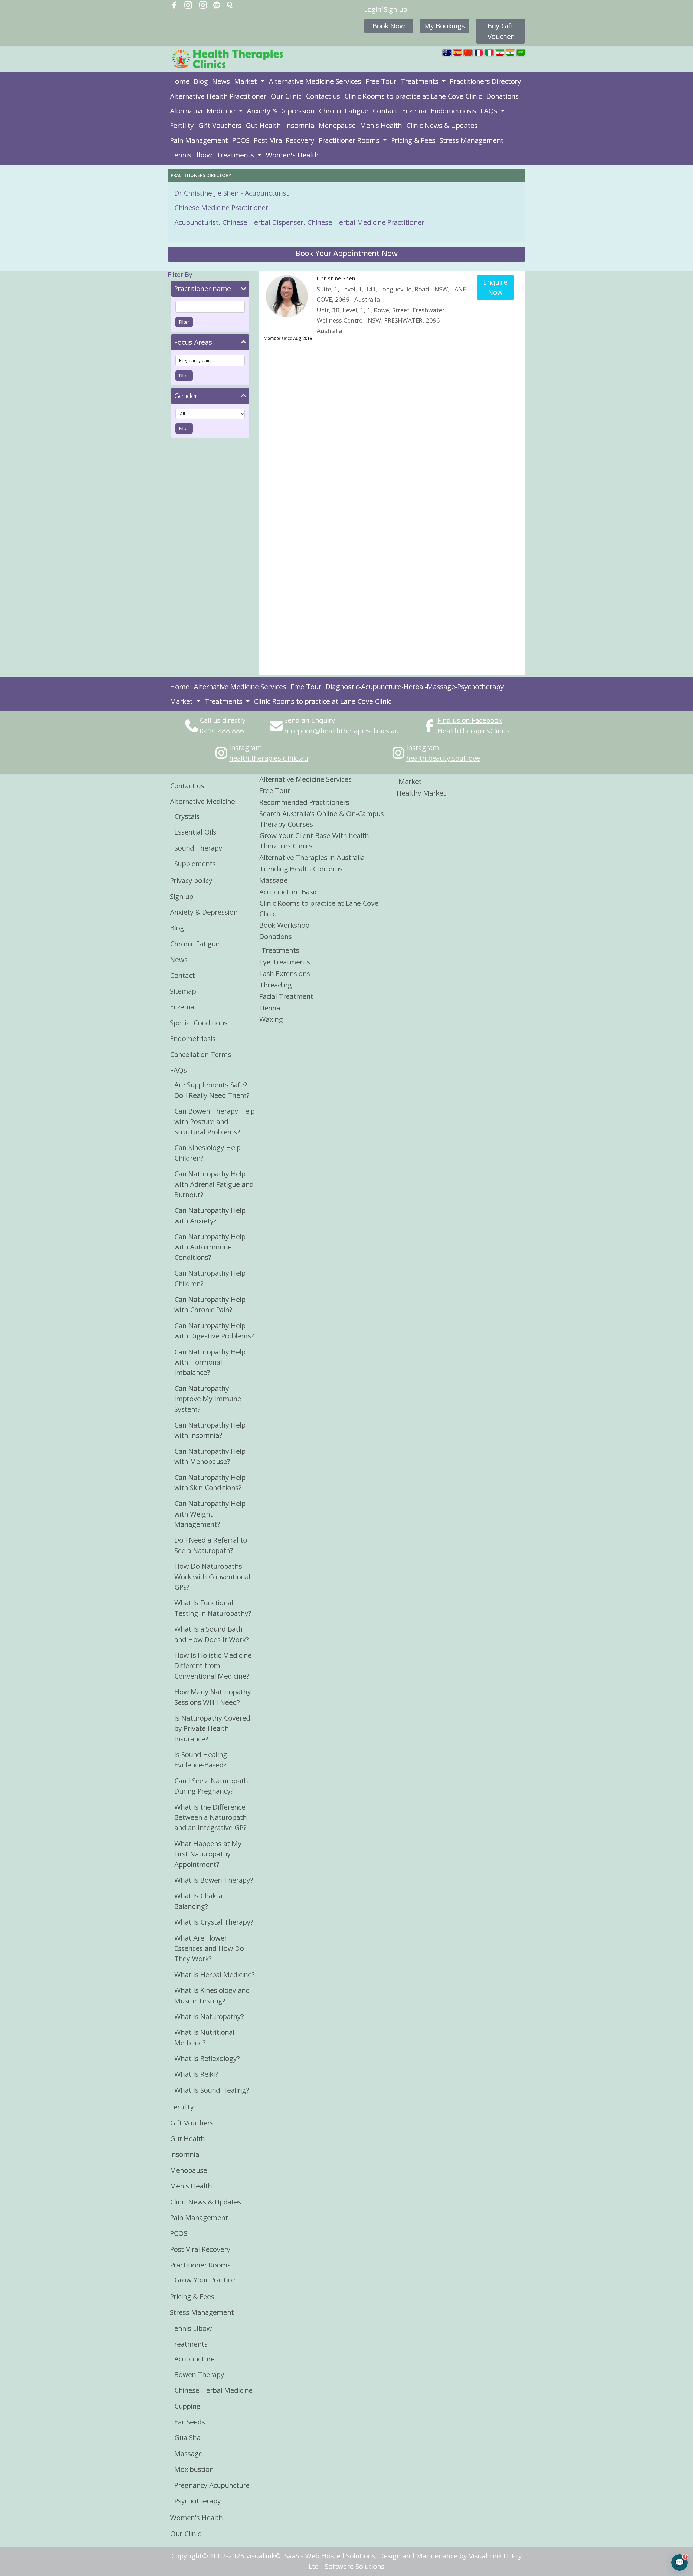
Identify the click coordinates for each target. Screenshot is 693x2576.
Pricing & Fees (413, 140)
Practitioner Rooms (350, 140)
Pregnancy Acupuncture (212, 2485)
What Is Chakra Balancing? (198, 1901)
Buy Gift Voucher (501, 31)
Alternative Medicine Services (315, 81)
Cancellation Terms (201, 1054)
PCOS (241, 140)
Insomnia (300, 125)
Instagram (246, 748)
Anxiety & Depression (281, 111)
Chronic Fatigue (344, 111)
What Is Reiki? (196, 2074)
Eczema (414, 111)
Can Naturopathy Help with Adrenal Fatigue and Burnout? (214, 1184)
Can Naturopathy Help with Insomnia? (210, 1430)
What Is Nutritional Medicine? (204, 2037)
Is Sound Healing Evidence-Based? (201, 1760)
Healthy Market (421, 793)
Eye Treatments (285, 962)
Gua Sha (187, 2438)
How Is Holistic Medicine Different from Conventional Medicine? (213, 1666)
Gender (186, 396)
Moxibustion (194, 2469)
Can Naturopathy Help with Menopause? (210, 1456)
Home (180, 81)
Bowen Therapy (199, 2375)
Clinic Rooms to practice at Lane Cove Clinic (413, 96)
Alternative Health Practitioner (218, 96)
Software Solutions (355, 2566)
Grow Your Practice (205, 2280)
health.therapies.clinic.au (269, 758)
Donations (502, 96)
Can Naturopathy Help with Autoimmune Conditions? (210, 1247)
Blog (201, 81)
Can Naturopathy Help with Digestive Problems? (214, 1331)
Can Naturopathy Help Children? (210, 1278)
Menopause (337, 125)
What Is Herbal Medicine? (215, 1975)
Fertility (182, 125)
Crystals (187, 816)
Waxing (271, 1019)
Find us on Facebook (470, 720)
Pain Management (199, 140)
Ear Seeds (190, 2422)
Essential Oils (195, 832)
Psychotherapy (198, 2501)
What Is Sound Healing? (212, 2090)
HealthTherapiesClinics (474, 731)
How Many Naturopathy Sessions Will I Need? (213, 1697)
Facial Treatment (286, 996)
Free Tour (381, 81)
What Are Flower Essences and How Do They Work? (209, 1948)
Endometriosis (453, 111)
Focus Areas (193, 342)
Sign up (395, 9)
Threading (276, 985)
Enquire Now (495, 287)
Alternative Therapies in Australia (312, 857)
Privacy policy (191, 880)
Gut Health (263, 125)
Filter (184, 322)
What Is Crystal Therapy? (214, 1922)
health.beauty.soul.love (443, 758)
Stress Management (472, 140)
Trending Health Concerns (301, 869)
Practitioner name (202, 289)
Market (246, 81)
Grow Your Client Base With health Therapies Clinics (314, 841)
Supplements (195, 864)
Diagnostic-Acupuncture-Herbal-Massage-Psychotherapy (415, 687)
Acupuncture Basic (289, 892)
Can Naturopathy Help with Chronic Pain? (210, 1305)
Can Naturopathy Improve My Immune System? (208, 1399)
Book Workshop (284, 925)
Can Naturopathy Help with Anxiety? (210, 1215)
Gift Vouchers (220, 125)
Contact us (323, 96)
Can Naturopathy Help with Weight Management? (210, 1514)
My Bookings (444, 26)
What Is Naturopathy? (209, 2017)
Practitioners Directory (486, 81)
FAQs (490, 111)
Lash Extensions (285, 974)
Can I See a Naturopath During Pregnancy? (211, 1786)
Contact (385, 111)
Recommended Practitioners (304, 802)
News (221, 81)
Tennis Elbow (191, 155)
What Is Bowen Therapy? (214, 1880)
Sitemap (183, 991)
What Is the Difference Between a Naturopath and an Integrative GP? (211, 1817)
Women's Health (292, 155)
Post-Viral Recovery (284, 140)
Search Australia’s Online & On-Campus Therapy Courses (322, 819)
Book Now (389, 26)
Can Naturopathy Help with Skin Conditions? (210, 1483)
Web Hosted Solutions (340, 2556)
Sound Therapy (198, 848)
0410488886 (222, 731)
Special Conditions (199, 1023)
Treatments (420, 81)
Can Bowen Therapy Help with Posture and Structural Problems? (215, 1121)
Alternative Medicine (203, 111)
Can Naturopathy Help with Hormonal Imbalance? (210, 1362)
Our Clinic (286, 96)
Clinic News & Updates (442, 125)
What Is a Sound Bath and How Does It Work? (212, 1634)
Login (373, 9)
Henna (270, 1008)
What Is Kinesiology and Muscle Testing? (212, 1995)
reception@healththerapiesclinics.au (341, 731)
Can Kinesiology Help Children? (207, 1153)
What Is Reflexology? (207, 2058)
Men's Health (381, 125)
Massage (188, 2454)
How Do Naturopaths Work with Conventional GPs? (212, 1577)
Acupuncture (195, 2359)
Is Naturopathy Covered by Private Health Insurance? (212, 1728)
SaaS (292, 2556)
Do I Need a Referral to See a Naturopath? (211, 1545)
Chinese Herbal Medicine (213, 2390)
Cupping (187, 2406)
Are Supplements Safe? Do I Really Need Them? (212, 1090)
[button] (346, 254)
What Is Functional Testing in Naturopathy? (213, 1608)
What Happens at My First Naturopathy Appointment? (208, 1854)
